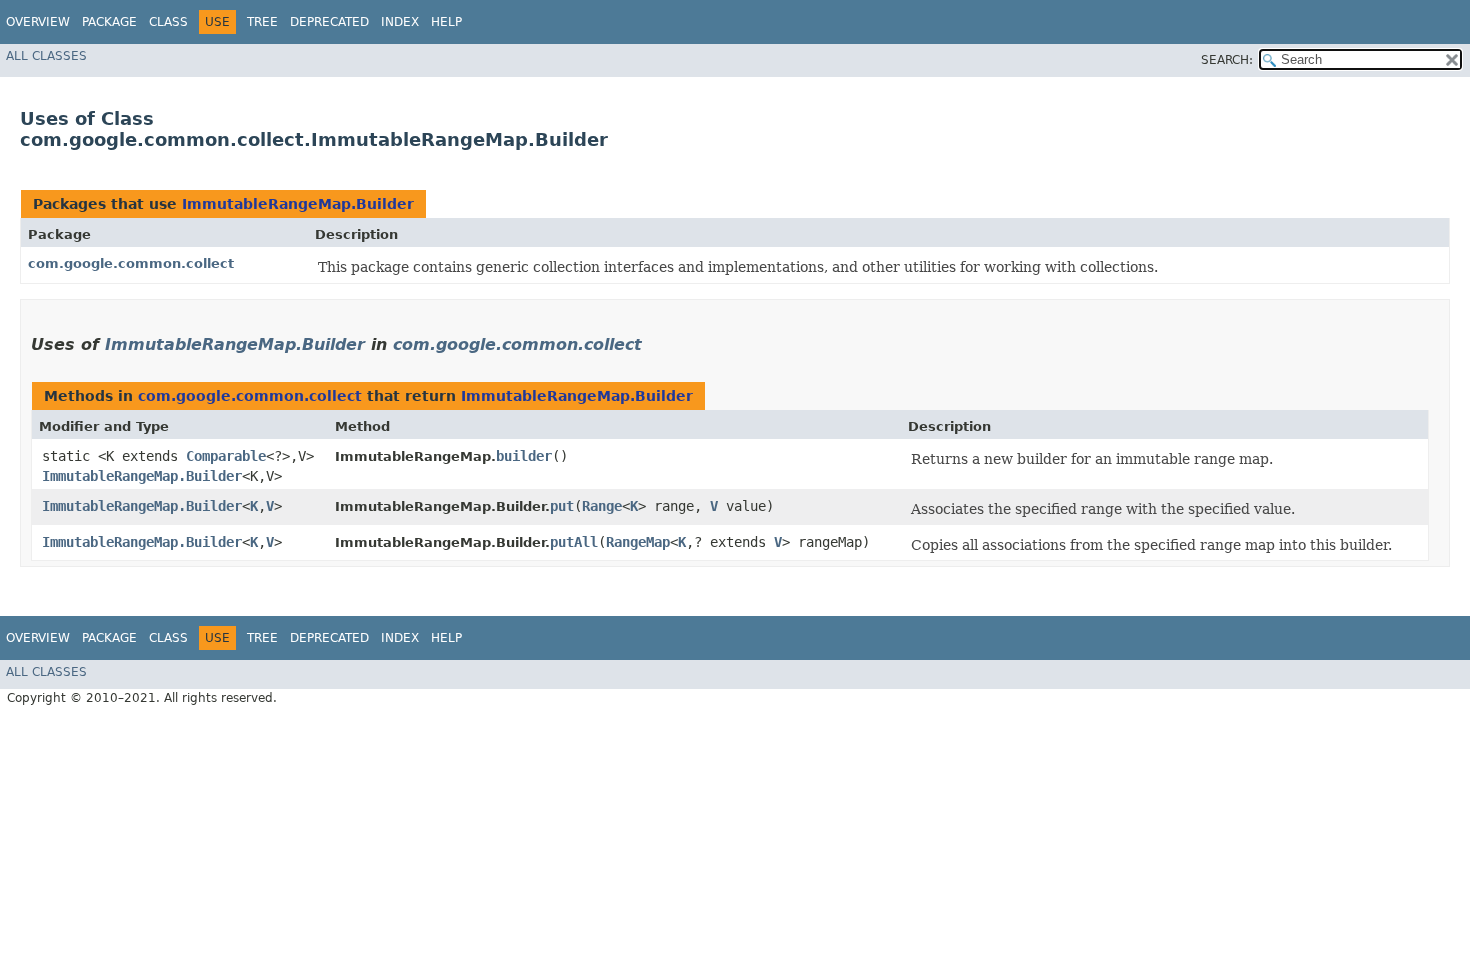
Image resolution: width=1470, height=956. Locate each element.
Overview (38, 22)
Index (400, 22)
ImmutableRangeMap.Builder (298, 204)
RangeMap (638, 542)
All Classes (46, 56)
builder (524, 456)
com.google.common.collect (131, 263)
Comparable (226, 456)
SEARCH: (1227, 60)
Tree (262, 22)
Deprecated (329, 22)
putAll (574, 542)
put (562, 506)
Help (446, 22)
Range (602, 506)
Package (109, 22)
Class (168, 22)
